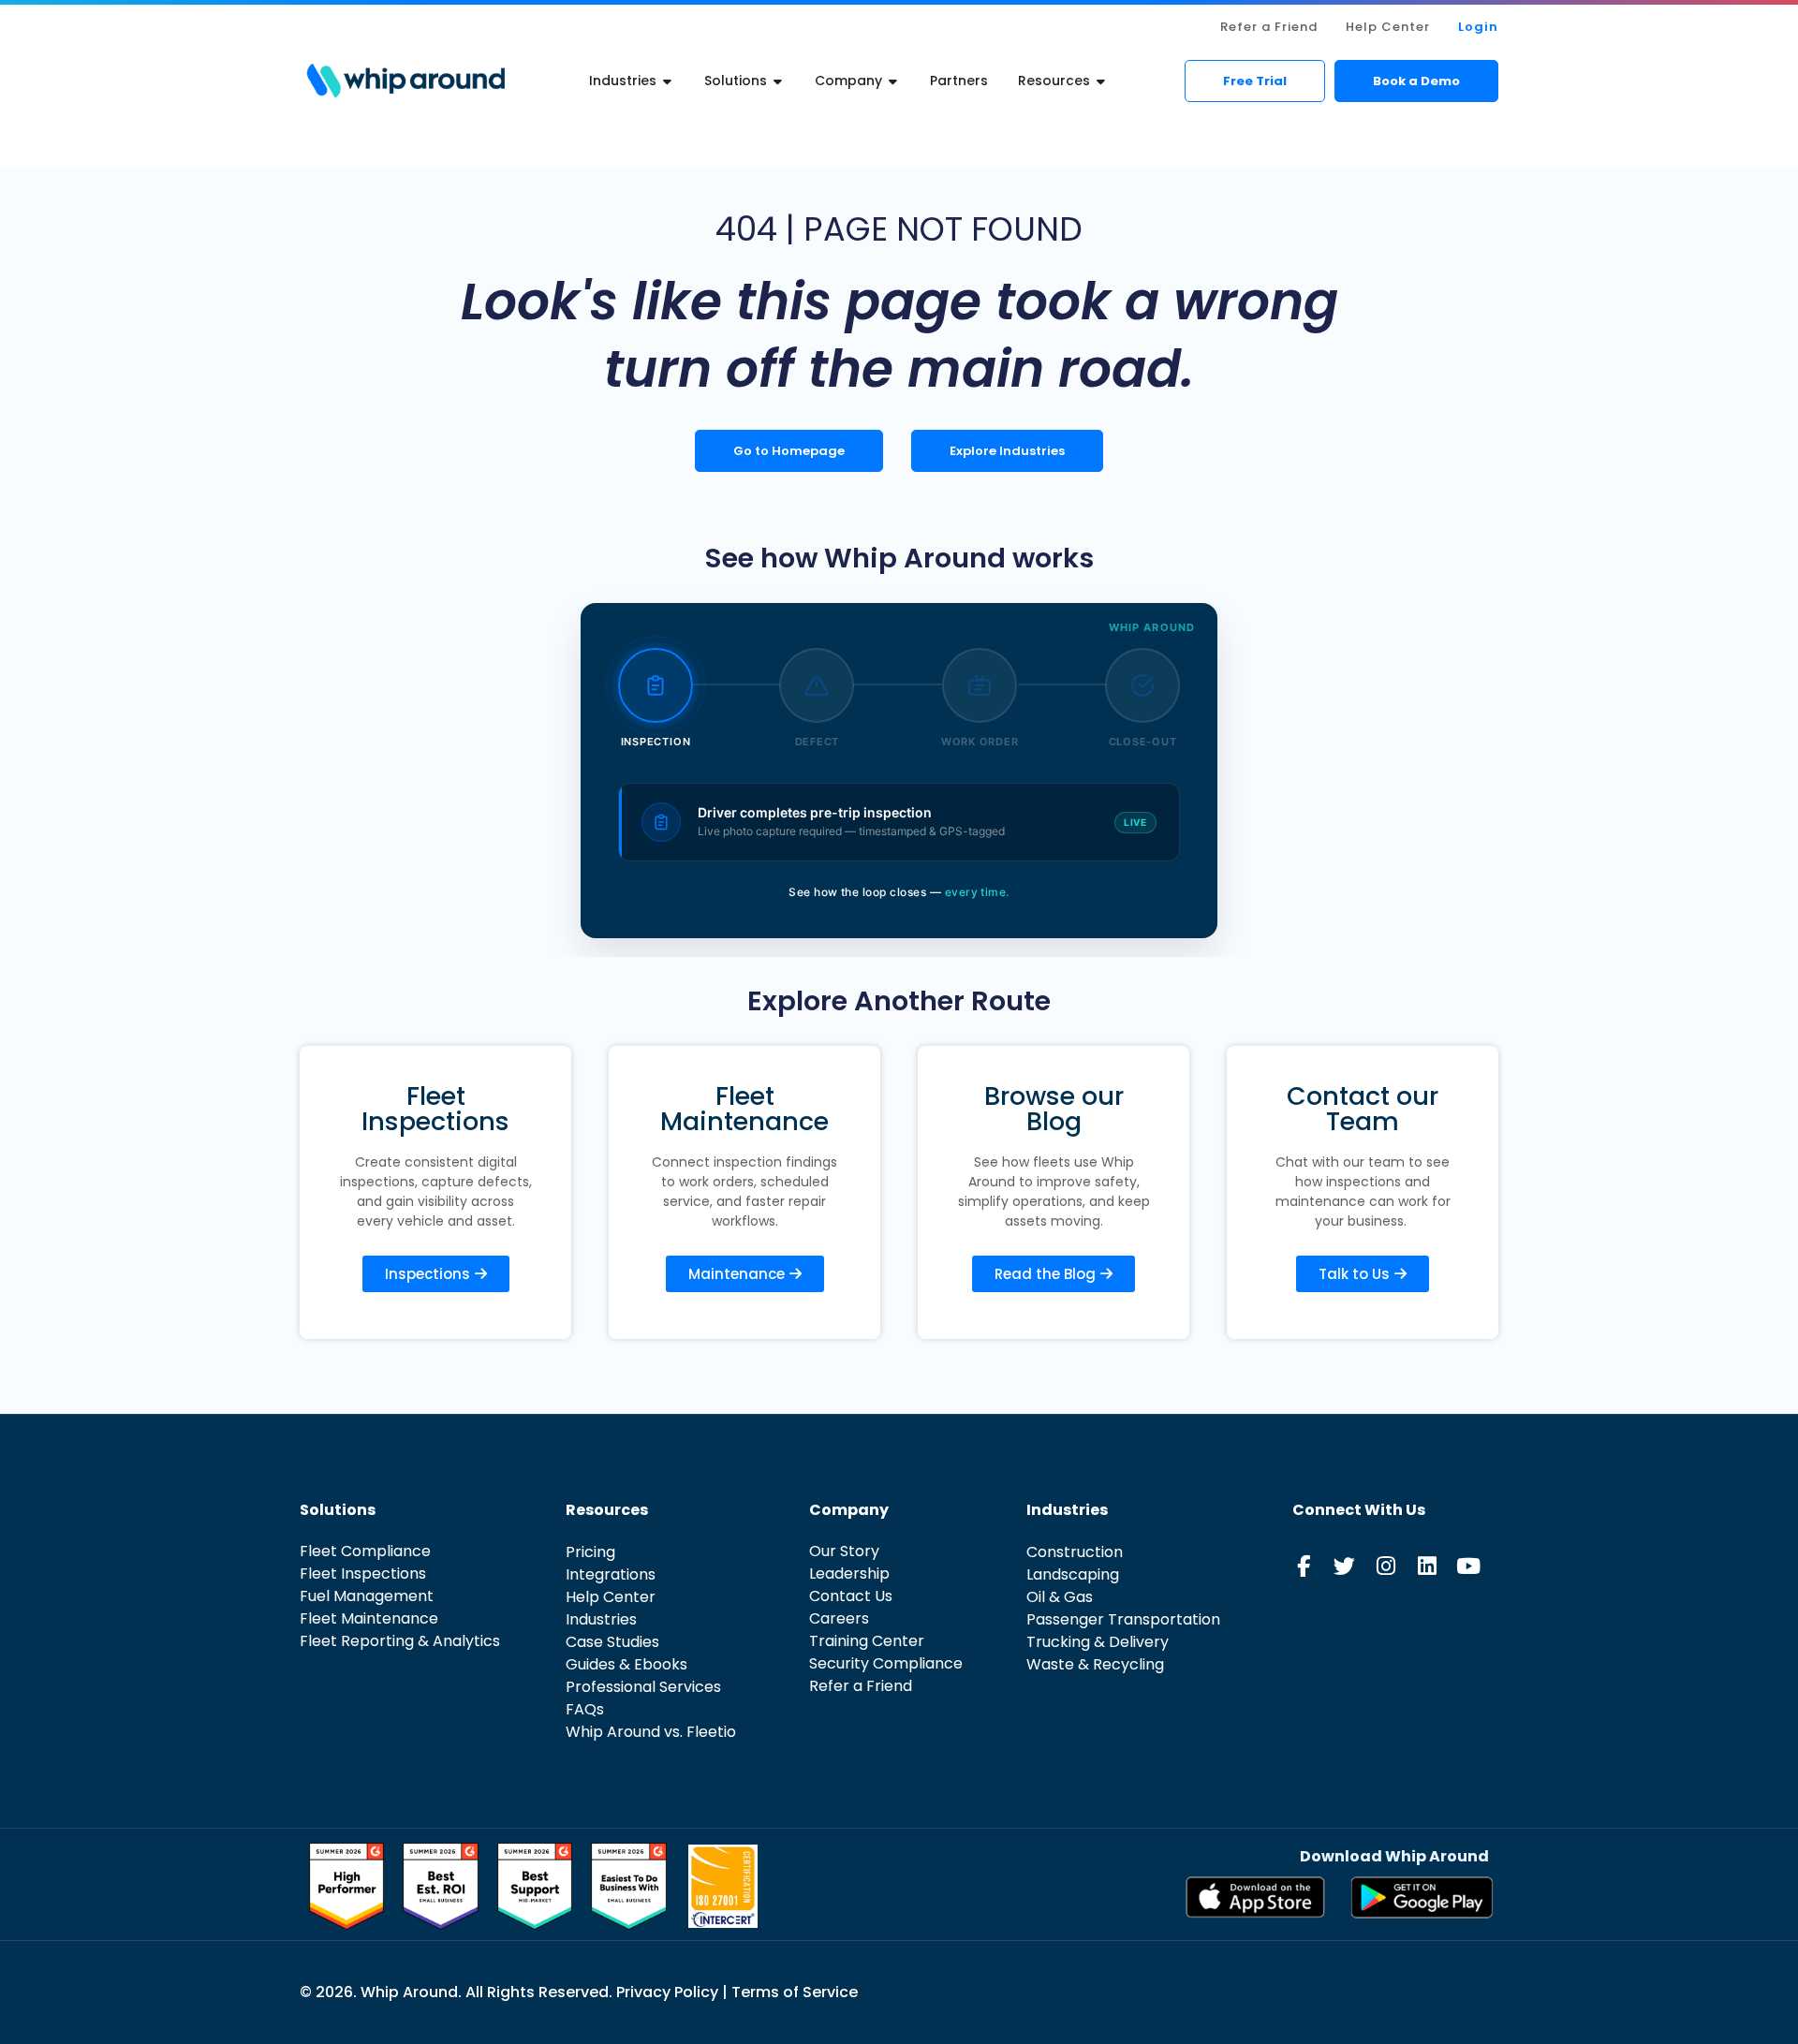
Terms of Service (795, 1992)
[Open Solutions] (778, 81)
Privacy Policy (669, 1992)
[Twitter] (1344, 1566)
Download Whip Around (1394, 1856)
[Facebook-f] (1303, 1566)
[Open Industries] (668, 81)
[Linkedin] (1427, 1566)
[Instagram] (1385, 1566)
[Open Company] (893, 81)
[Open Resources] (1101, 81)
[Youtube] (1468, 1566)
